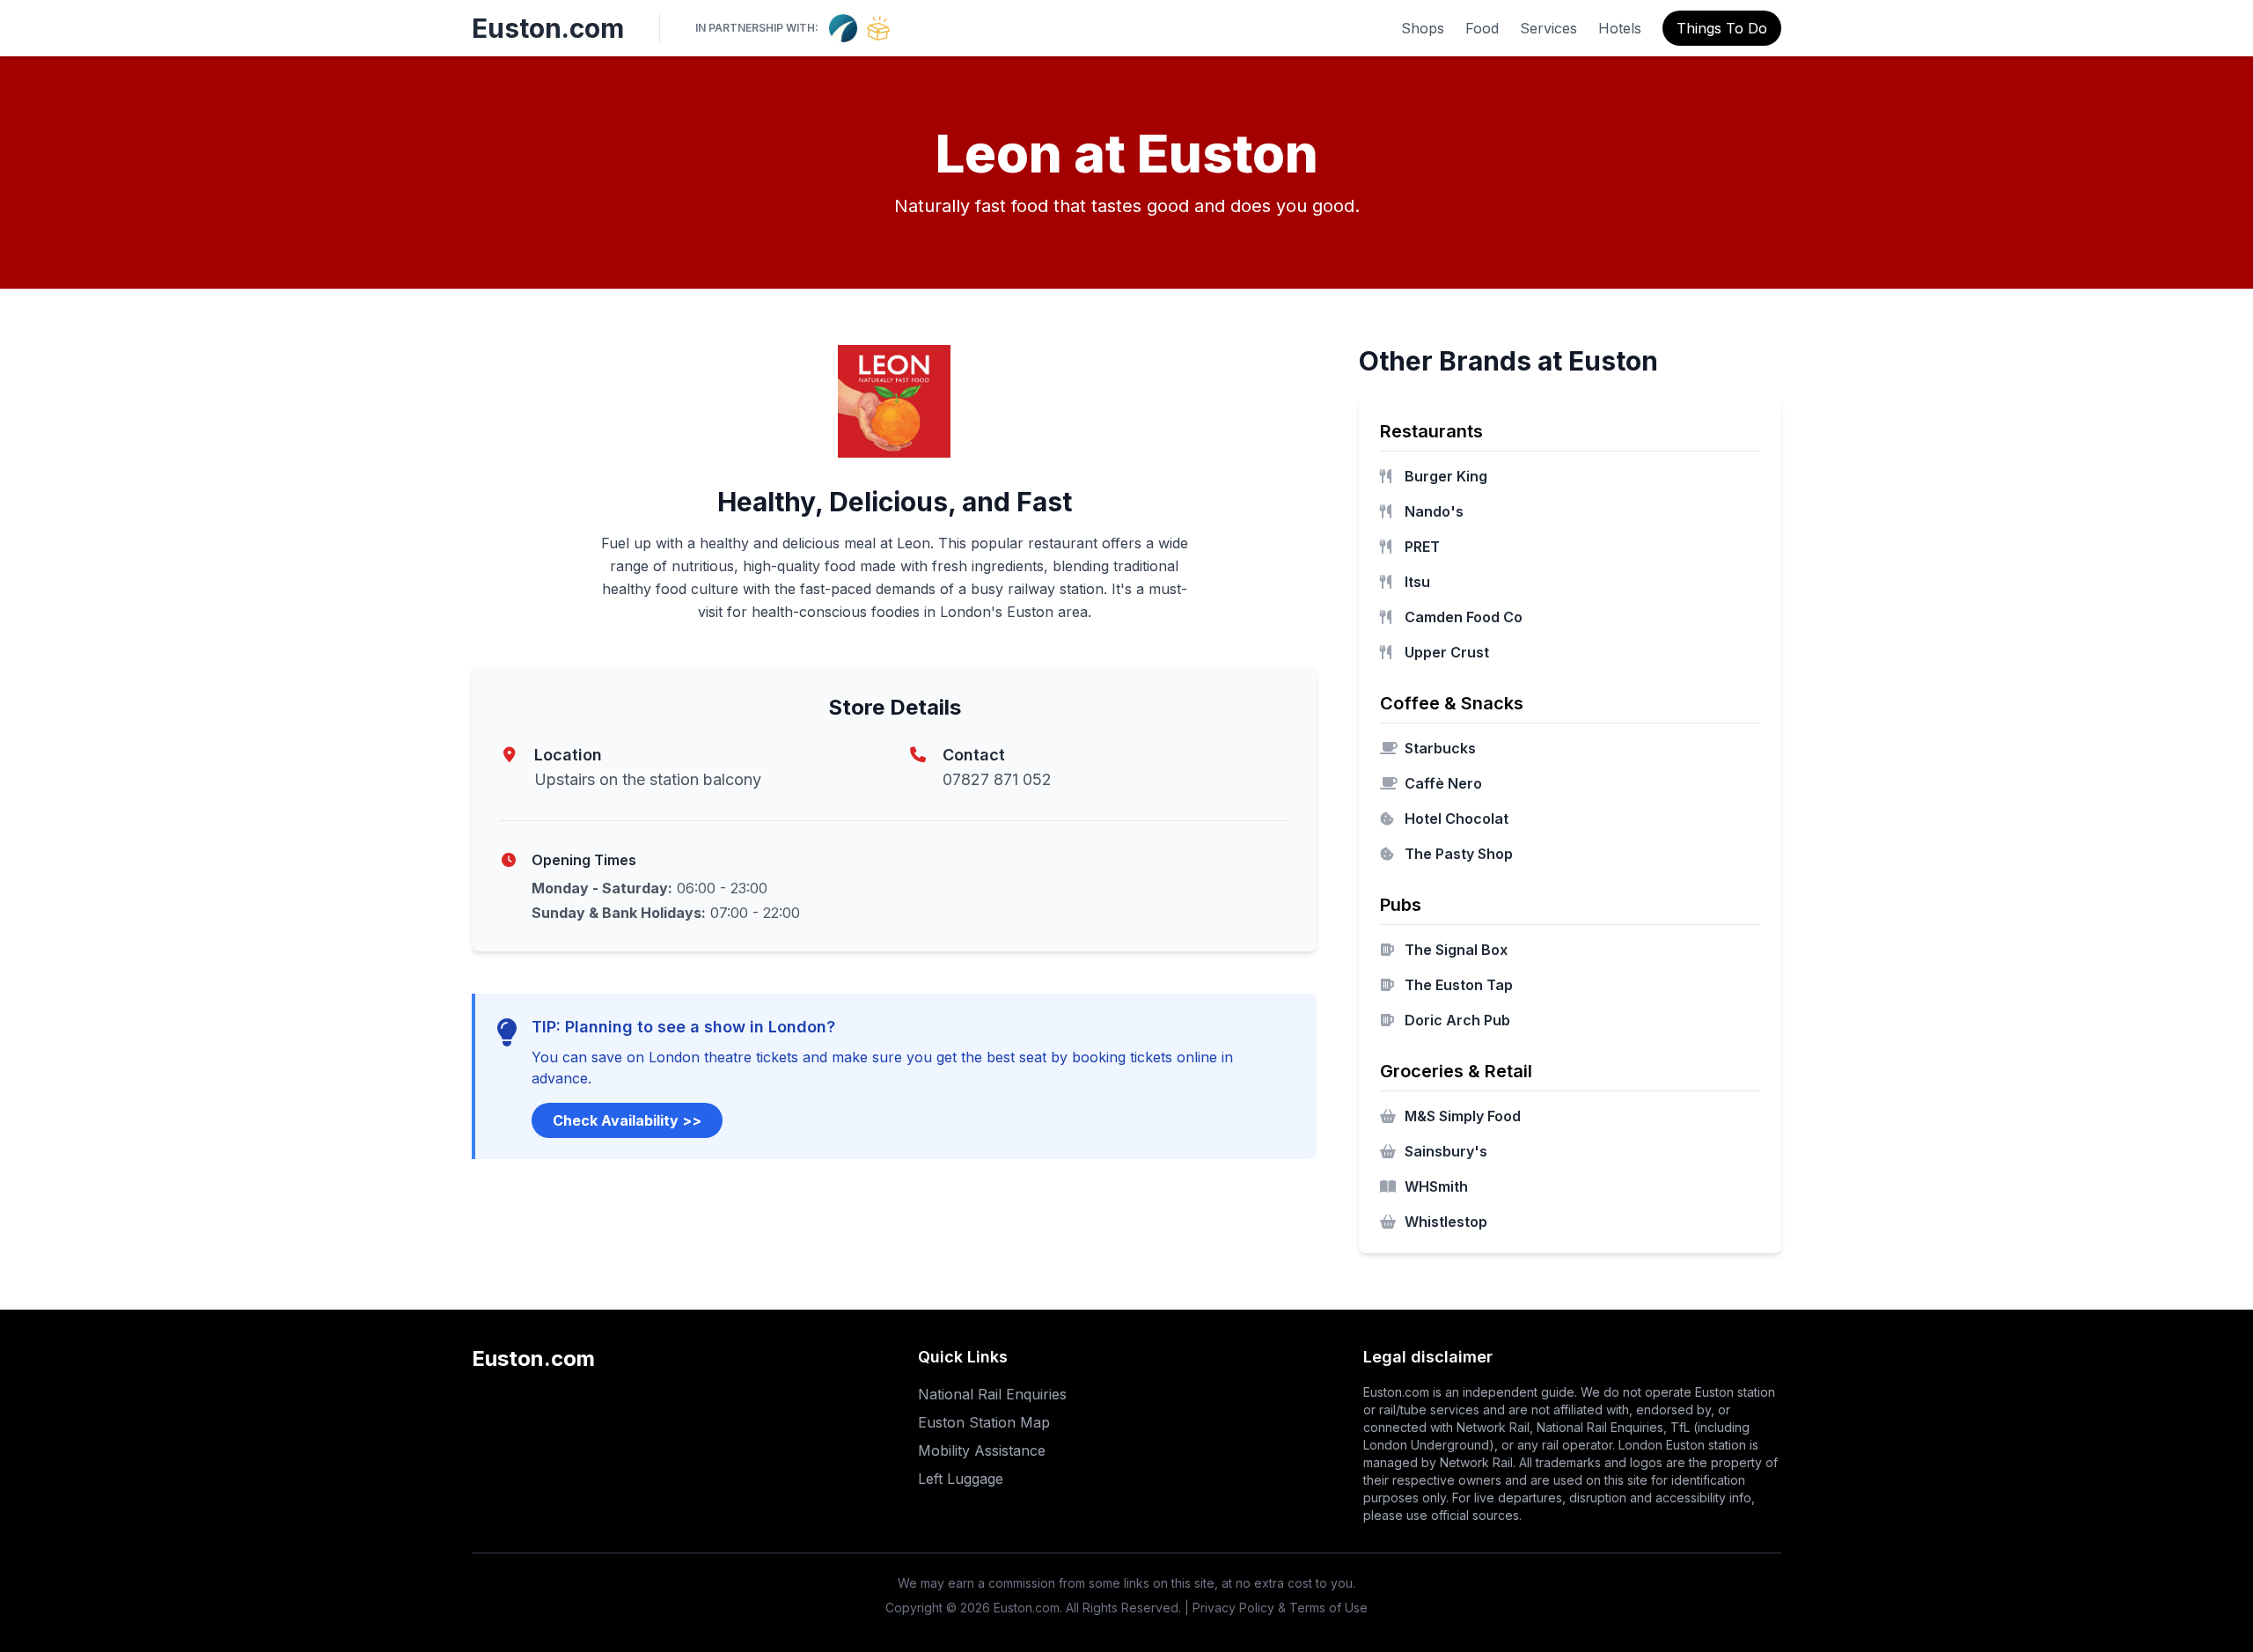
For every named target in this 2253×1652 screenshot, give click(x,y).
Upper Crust (1447, 652)
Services (1548, 28)
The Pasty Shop (1459, 854)
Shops (1423, 28)
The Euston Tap (1459, 985)
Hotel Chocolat (1457, 819)
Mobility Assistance (982, 1450)
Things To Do (1722, 28)
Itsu (1417, 582)
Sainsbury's (1446, 1151)
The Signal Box (1456, 950)
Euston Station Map (984, 1422)
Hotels (1620, 28)
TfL (1680, 1427)
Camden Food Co (1464, 617)
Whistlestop (1446, 1222)
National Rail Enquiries (992, 1394)
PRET (1422, 547)
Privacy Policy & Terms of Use (1280, 1608)
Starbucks (1440, 748)
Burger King (1446, 476)
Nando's (1434, 511)
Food (1482, 28)
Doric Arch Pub (1457, 1020)
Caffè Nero (1443, 783)
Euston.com (548, 28)
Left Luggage (961, 1479)
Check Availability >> (627, 1120)
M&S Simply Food (1463, 1116)
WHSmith (1436, 1186)
